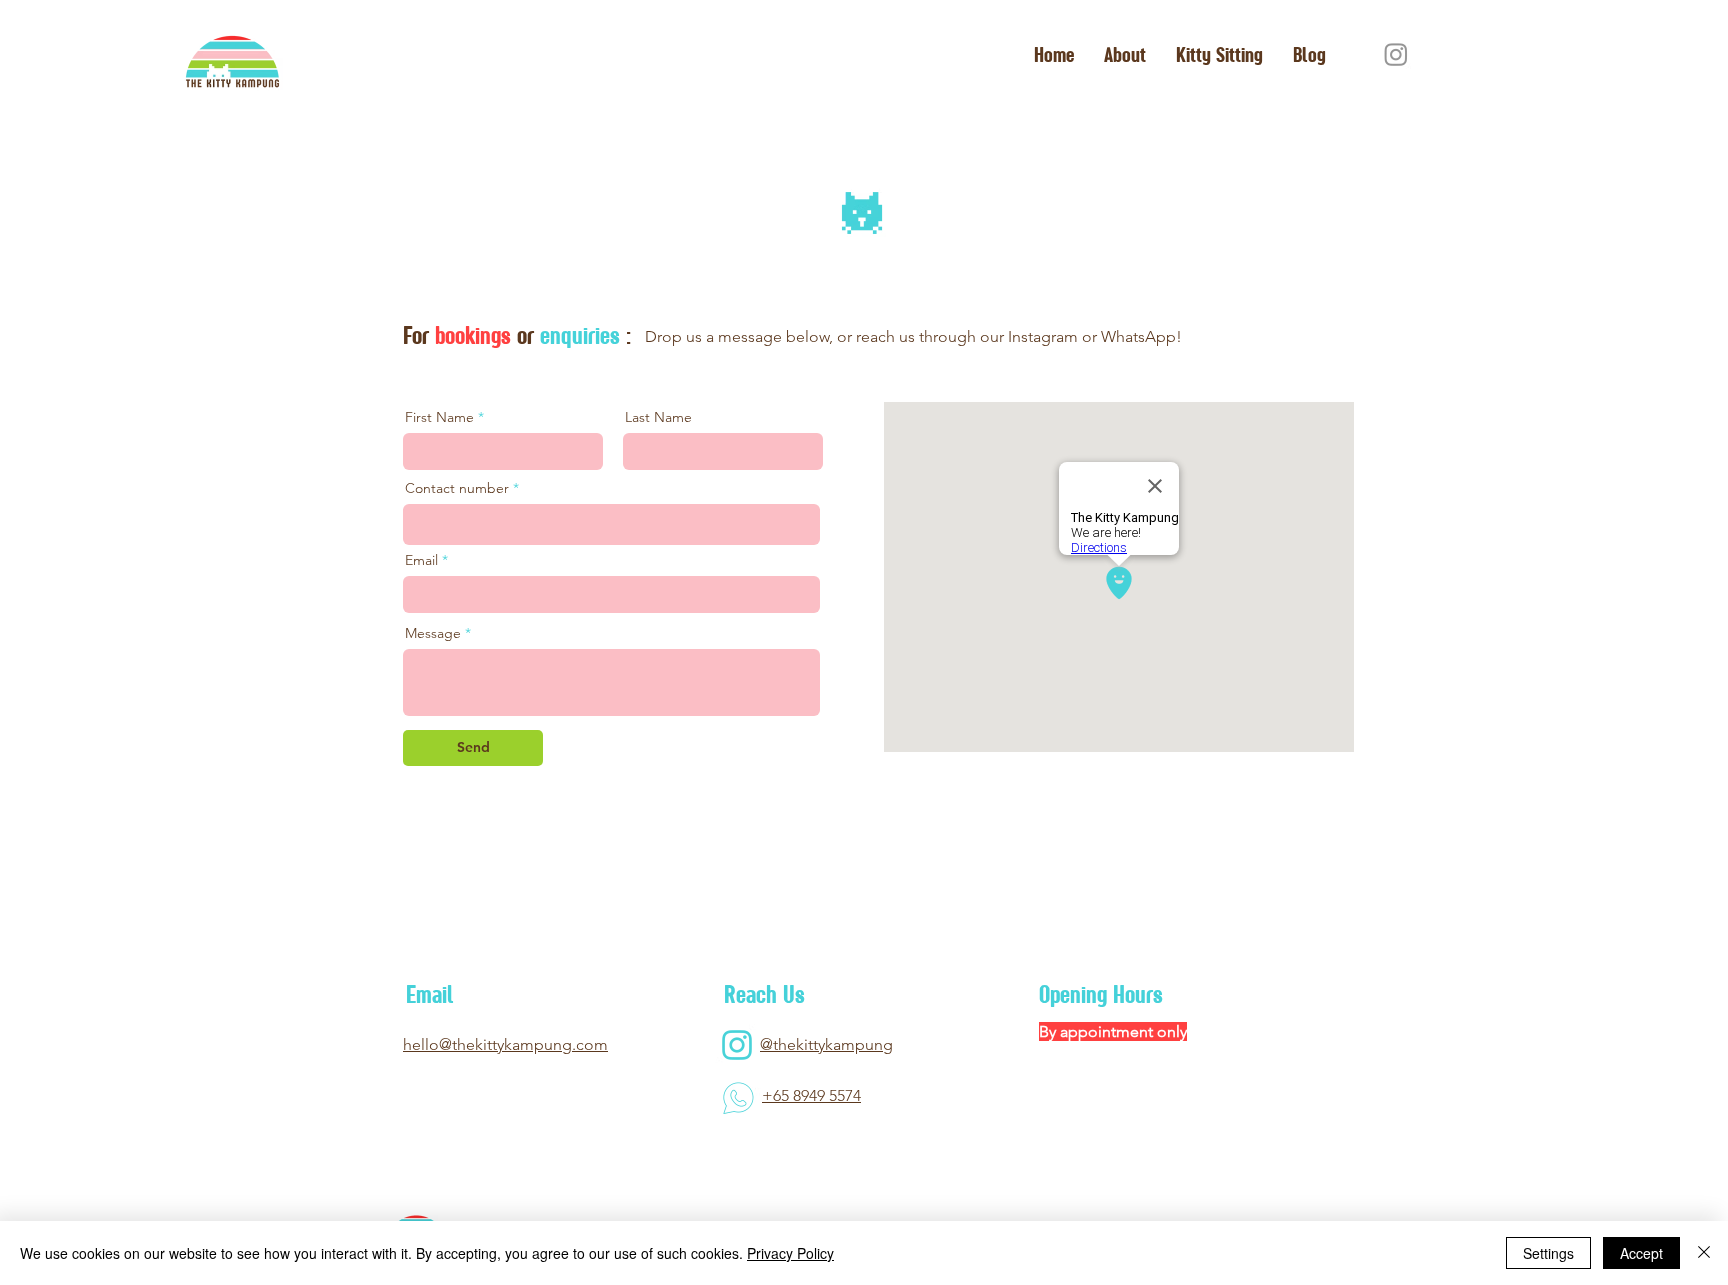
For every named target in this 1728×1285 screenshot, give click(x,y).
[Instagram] (1396, 54)
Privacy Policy (790, 1253)
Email (421, 560)
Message (433, 633)
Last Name (658, 417)
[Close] (1704, 1253)
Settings (1548, 1253)
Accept (1641, 1253)
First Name (439, 417)
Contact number (457, 488)
